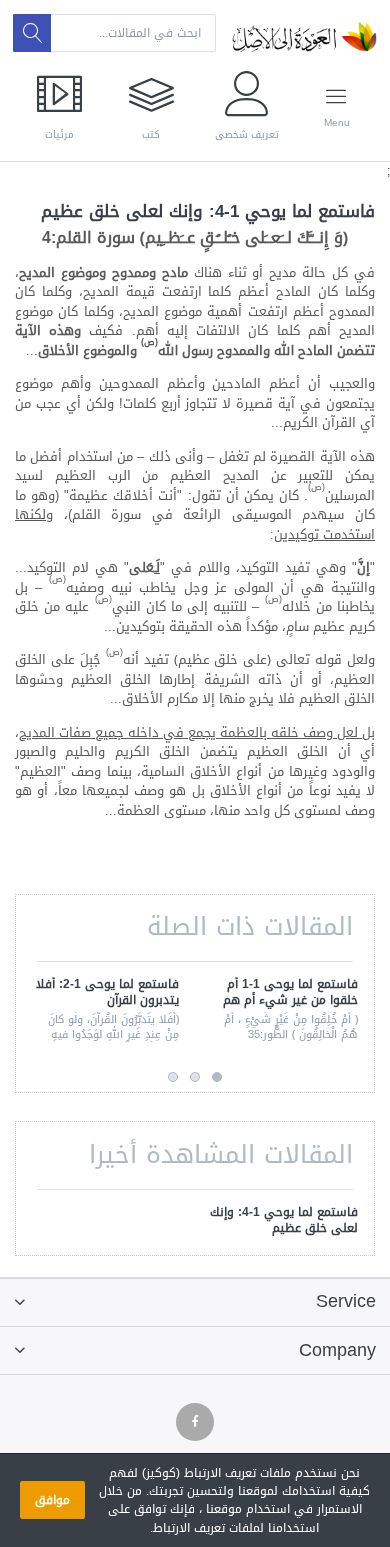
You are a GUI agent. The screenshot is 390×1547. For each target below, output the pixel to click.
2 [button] (195, 1077)
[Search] (32, 33)
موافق (52, 1500)
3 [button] (173, 1077)
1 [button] (217, 1077)
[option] (284, 1012)
